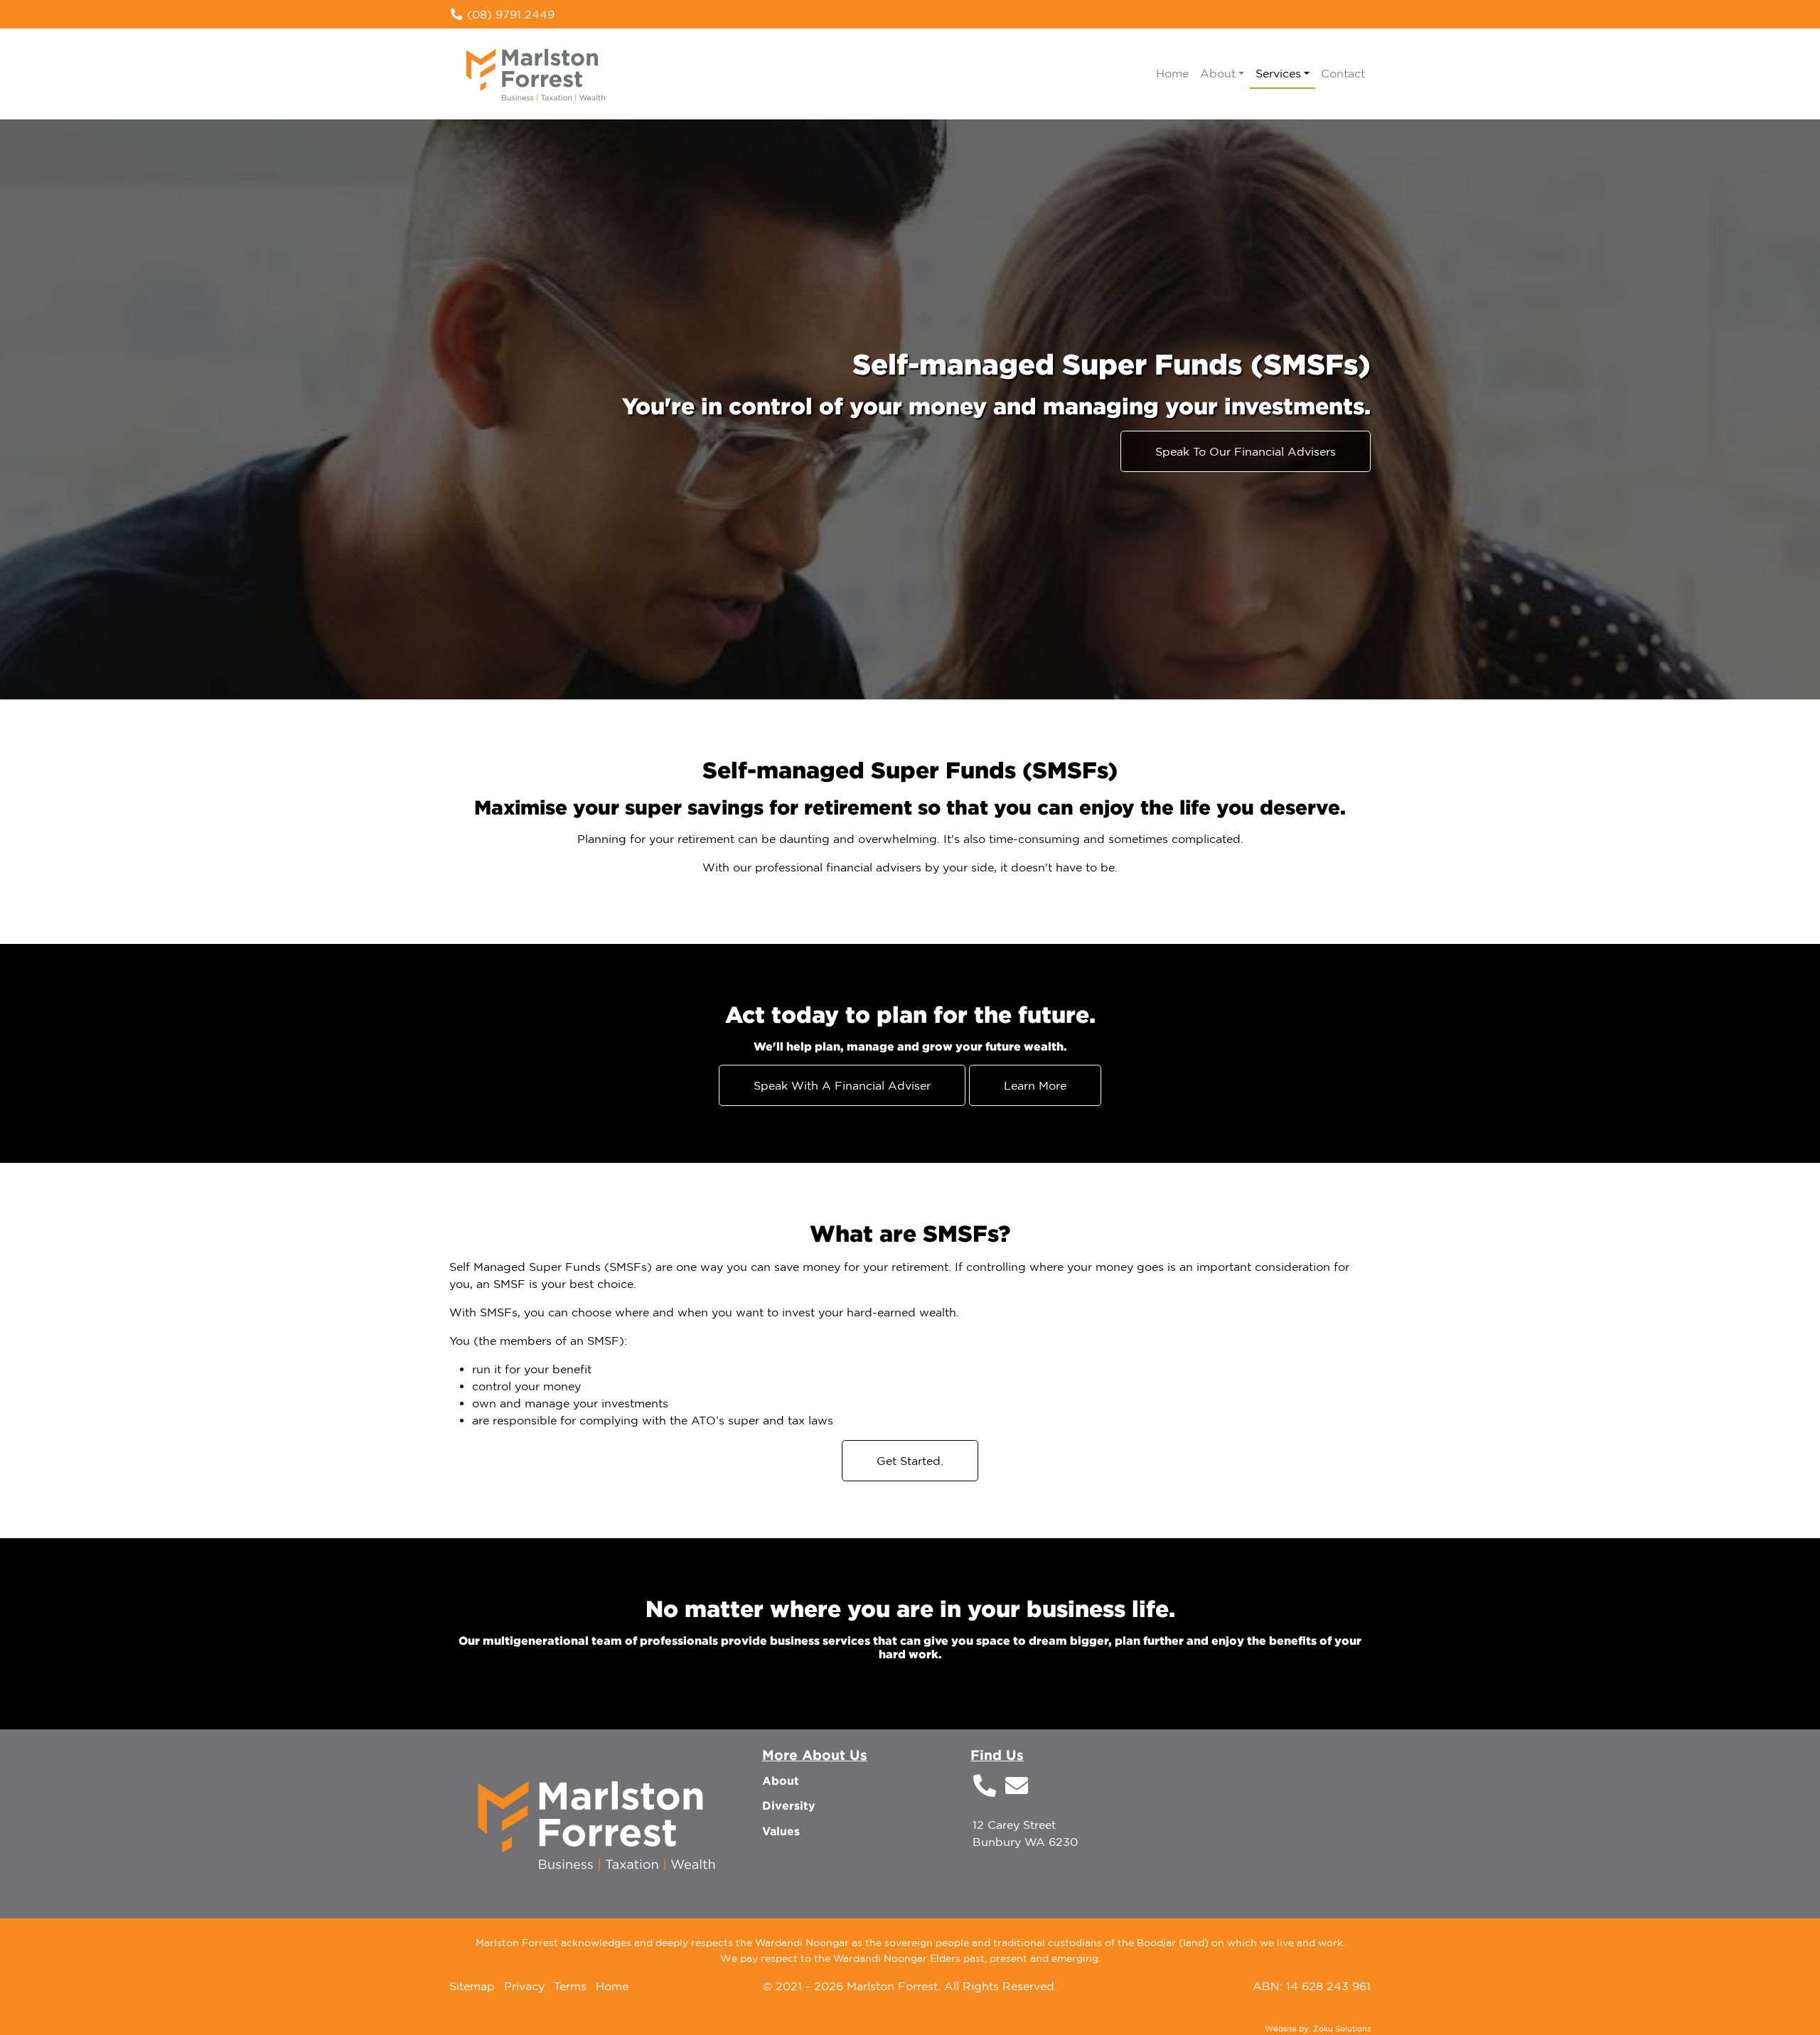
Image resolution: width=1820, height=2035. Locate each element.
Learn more (1035, 1085)
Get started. (910, 1461)
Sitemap (472, 1986)
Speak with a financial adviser (842, 1085)
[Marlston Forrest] (536, 72)
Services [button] (1278, 73)
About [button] (1218, 73)
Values (781, 1831)
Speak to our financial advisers (1246, 451)
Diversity (789, 1805)
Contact (1343, 73)
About (781, 1781)
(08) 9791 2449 (509, 14)
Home (1172, 73)
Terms (570, 1986)
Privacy (524, 1986)
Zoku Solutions (1342, 2029)
